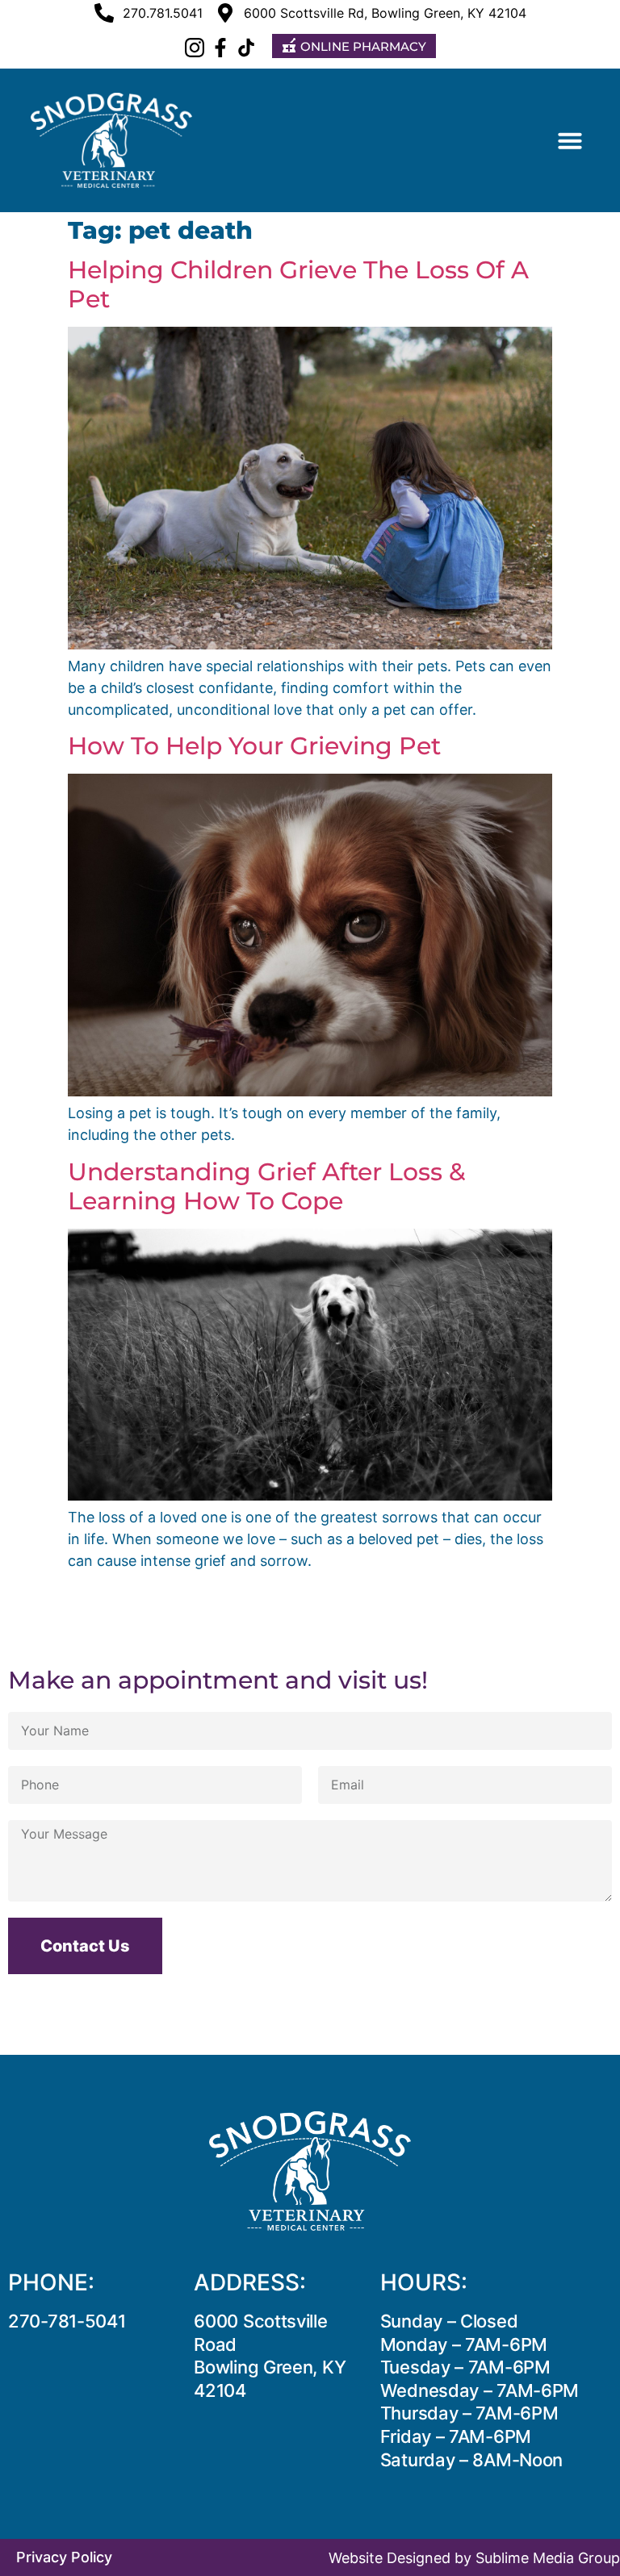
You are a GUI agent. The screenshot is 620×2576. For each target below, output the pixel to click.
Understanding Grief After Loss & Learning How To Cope (267, 1186)
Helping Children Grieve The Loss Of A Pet (298, 284)
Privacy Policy (64, 2557)
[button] (570, 140)
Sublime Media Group (548, 2558)
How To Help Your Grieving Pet (254, 746)
